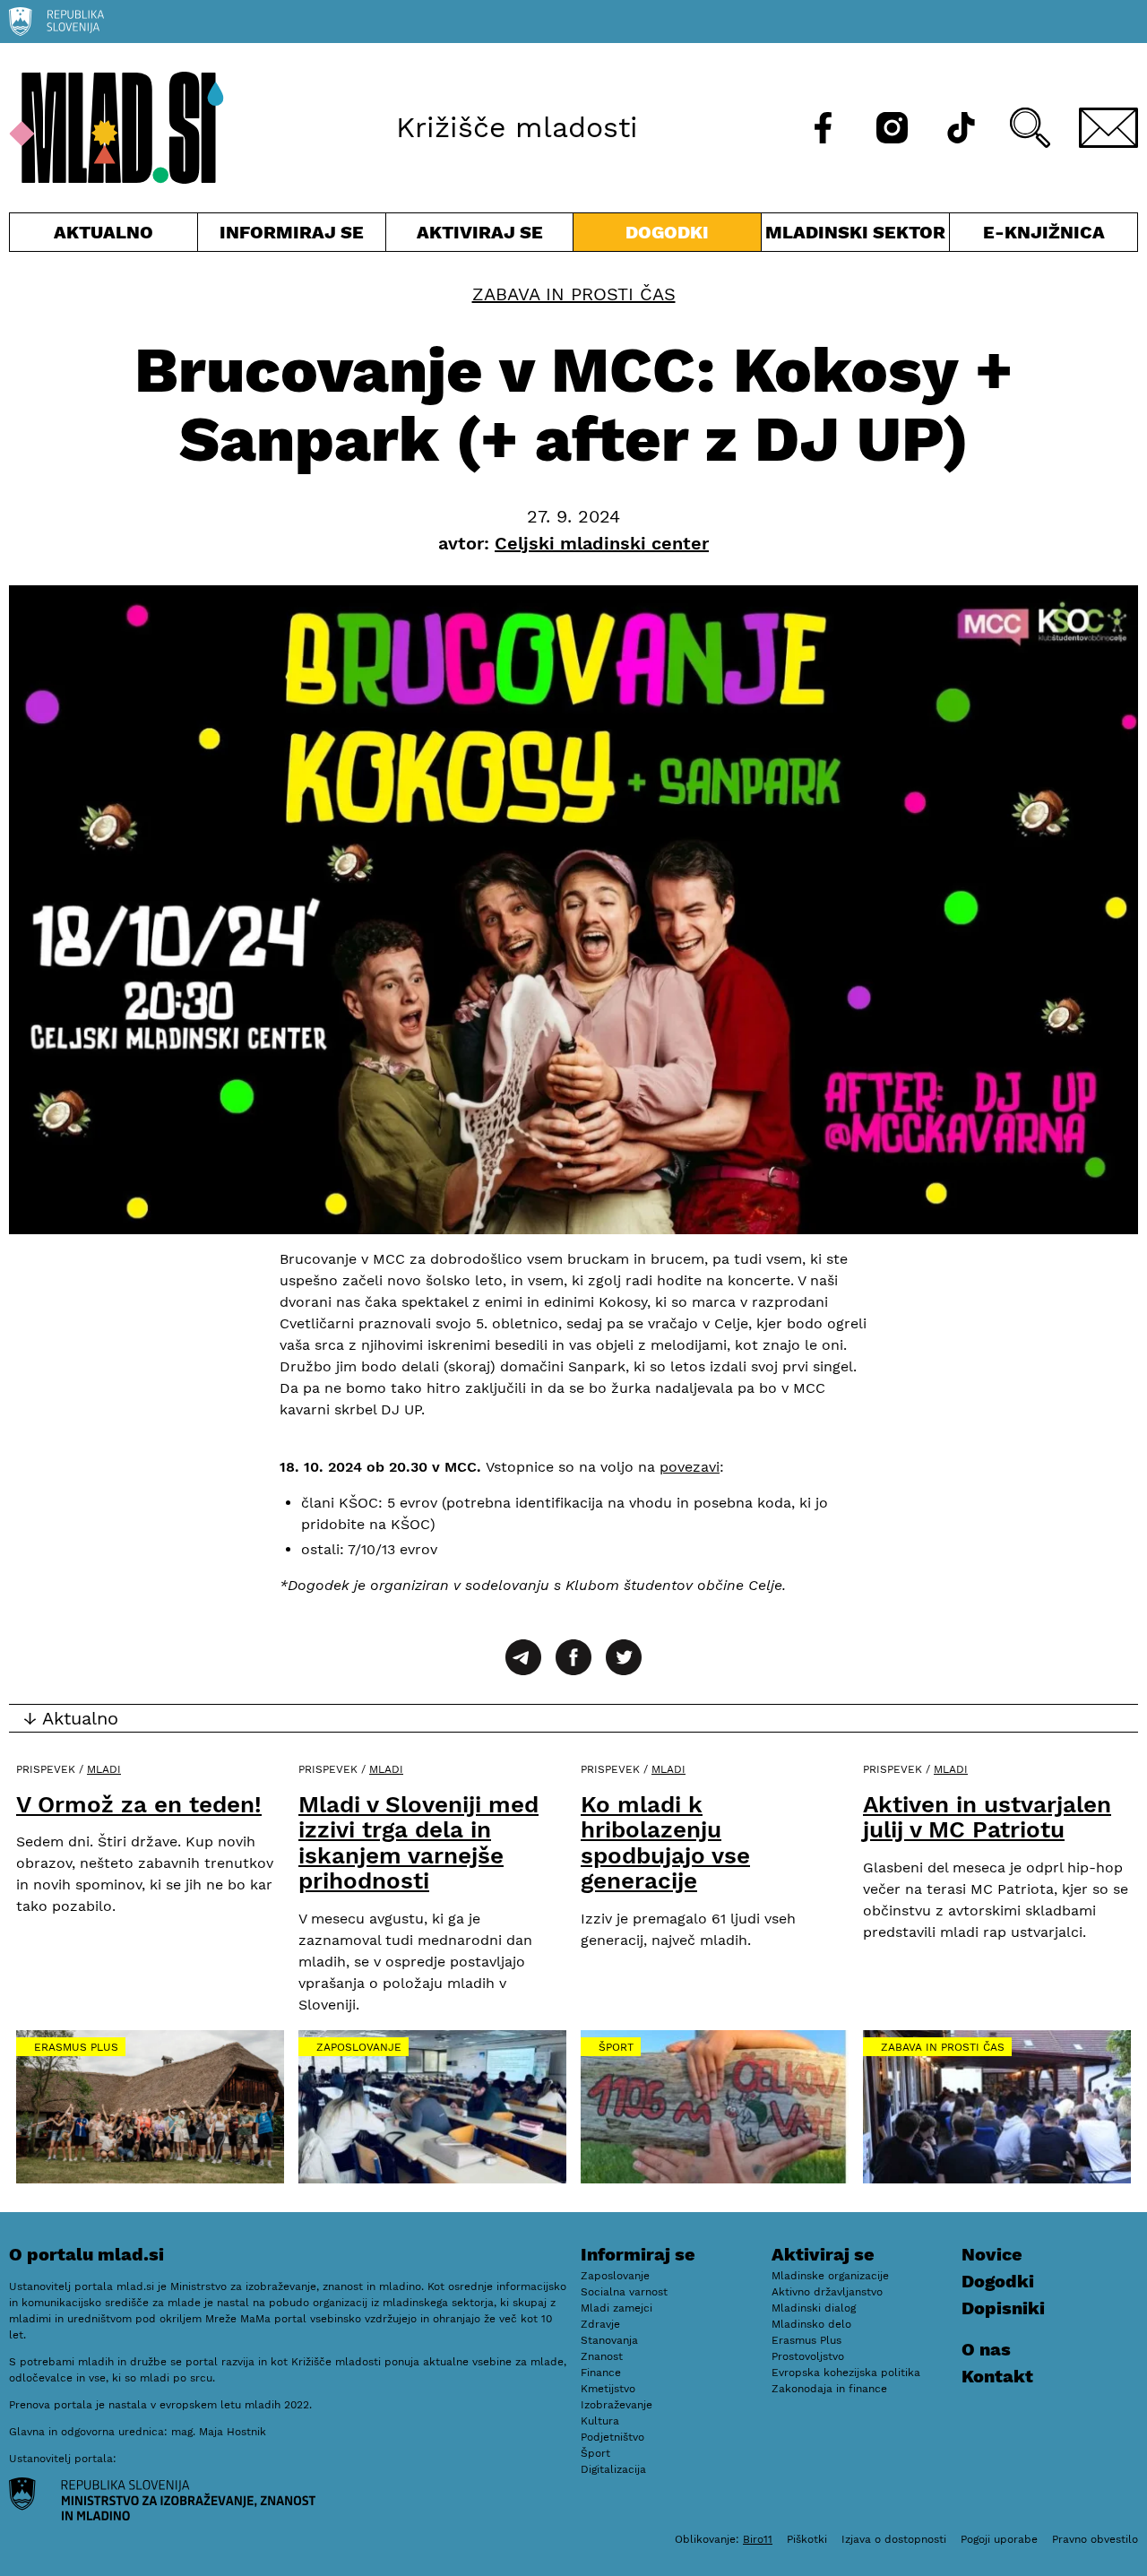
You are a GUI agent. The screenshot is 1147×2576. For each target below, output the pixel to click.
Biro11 (758, 2539)
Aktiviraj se (480, 236)
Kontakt (997, 2376)
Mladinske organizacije (830, 2276)
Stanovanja (609, 2340)
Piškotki (807, 2539)
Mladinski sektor (855, 236)
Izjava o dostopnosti (894, 2539)
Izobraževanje (617, 2405)
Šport (616, 2047)
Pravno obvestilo (1095, 2539)
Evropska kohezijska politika (846, 2373)
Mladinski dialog (814, 2308)
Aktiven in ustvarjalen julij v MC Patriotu (987, 1817)
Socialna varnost (624, 2292)
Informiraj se (292, 236)
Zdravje (600, 2324)
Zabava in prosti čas (574, 294)
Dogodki (667, 232)
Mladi (104, 1769)
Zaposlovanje (359, 2047)
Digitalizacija (613, 2469)
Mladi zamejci (617, 2308)
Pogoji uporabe (999, 2539)
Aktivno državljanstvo (827, 2292)
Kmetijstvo (608, 2389)
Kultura (600, 2421)
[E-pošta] (1108, 128)
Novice (992, 2254)
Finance (601, 2373)
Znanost (602, 2356)
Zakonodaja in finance (829, 2389)
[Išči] (1030, 128)
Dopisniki (1003, 2308)
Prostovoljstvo (808, 2356)
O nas (986, 2349)
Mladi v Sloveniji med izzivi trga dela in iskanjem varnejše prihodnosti (418, 1843)
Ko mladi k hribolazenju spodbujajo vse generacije (665, 1843)
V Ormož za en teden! (139, 1804)
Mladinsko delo (811, 2324)
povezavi (690, 1467)
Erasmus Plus (76, 2047)
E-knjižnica (1044, 232)
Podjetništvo (612, 2437)
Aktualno (107, 236)
